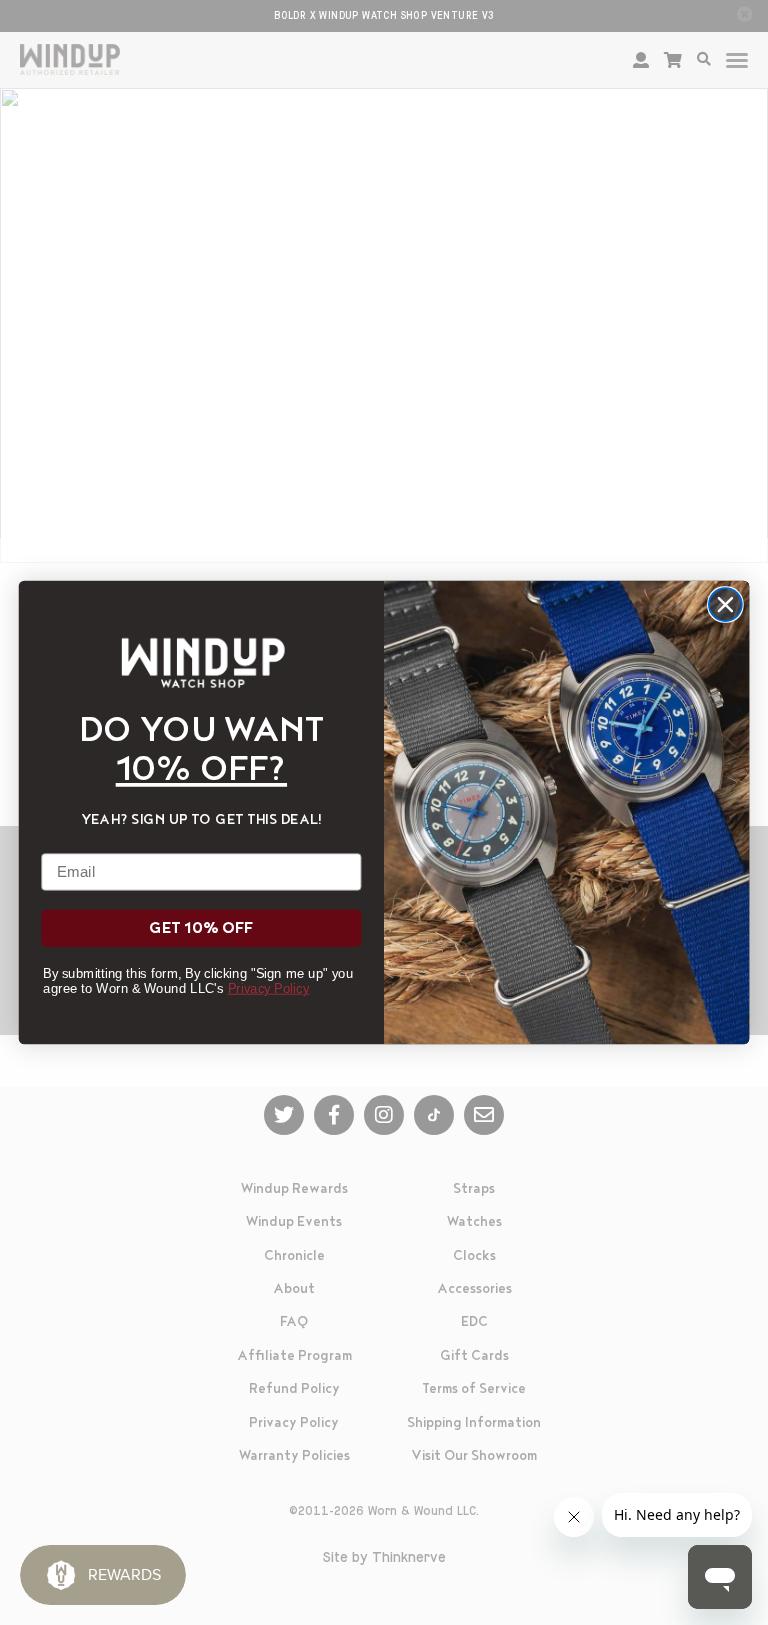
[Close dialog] (725, 604)
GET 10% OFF (201, 928)
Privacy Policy (268, 988)
